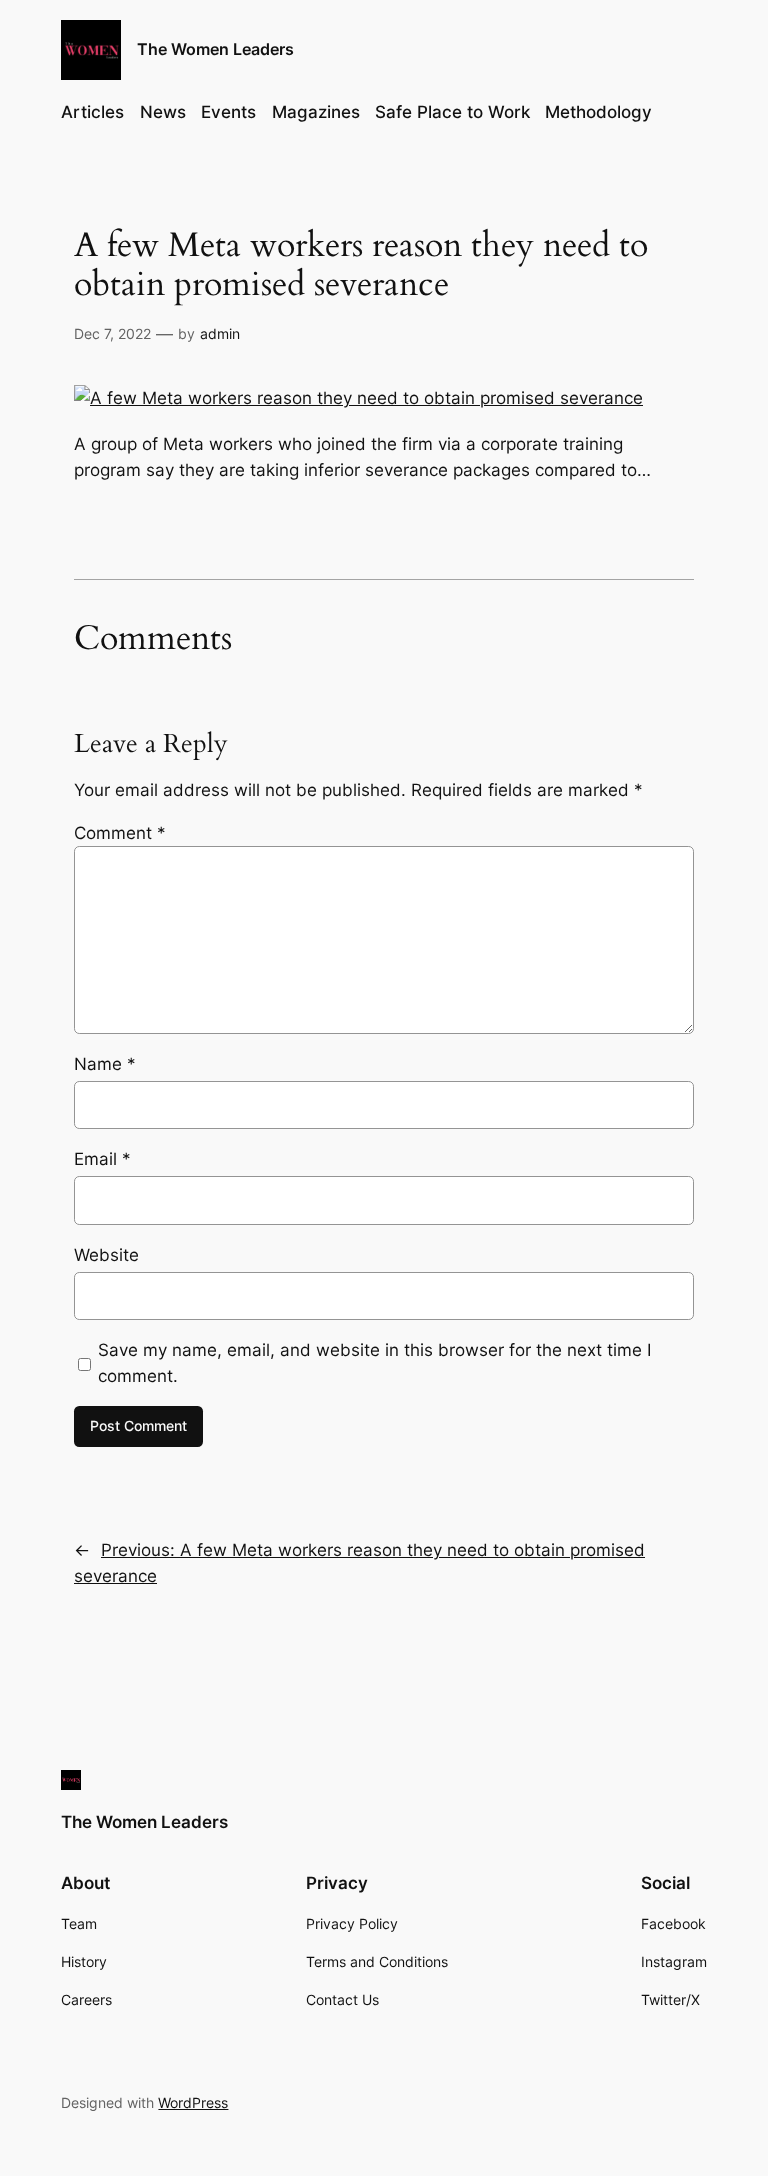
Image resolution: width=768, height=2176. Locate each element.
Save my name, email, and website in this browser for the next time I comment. (374, 1363)
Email (102, 1159)
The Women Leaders (215, 49)
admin (220, 333)
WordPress (193, 2102)
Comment (120, 833)
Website (106, 1255)
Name (105, 1064)
